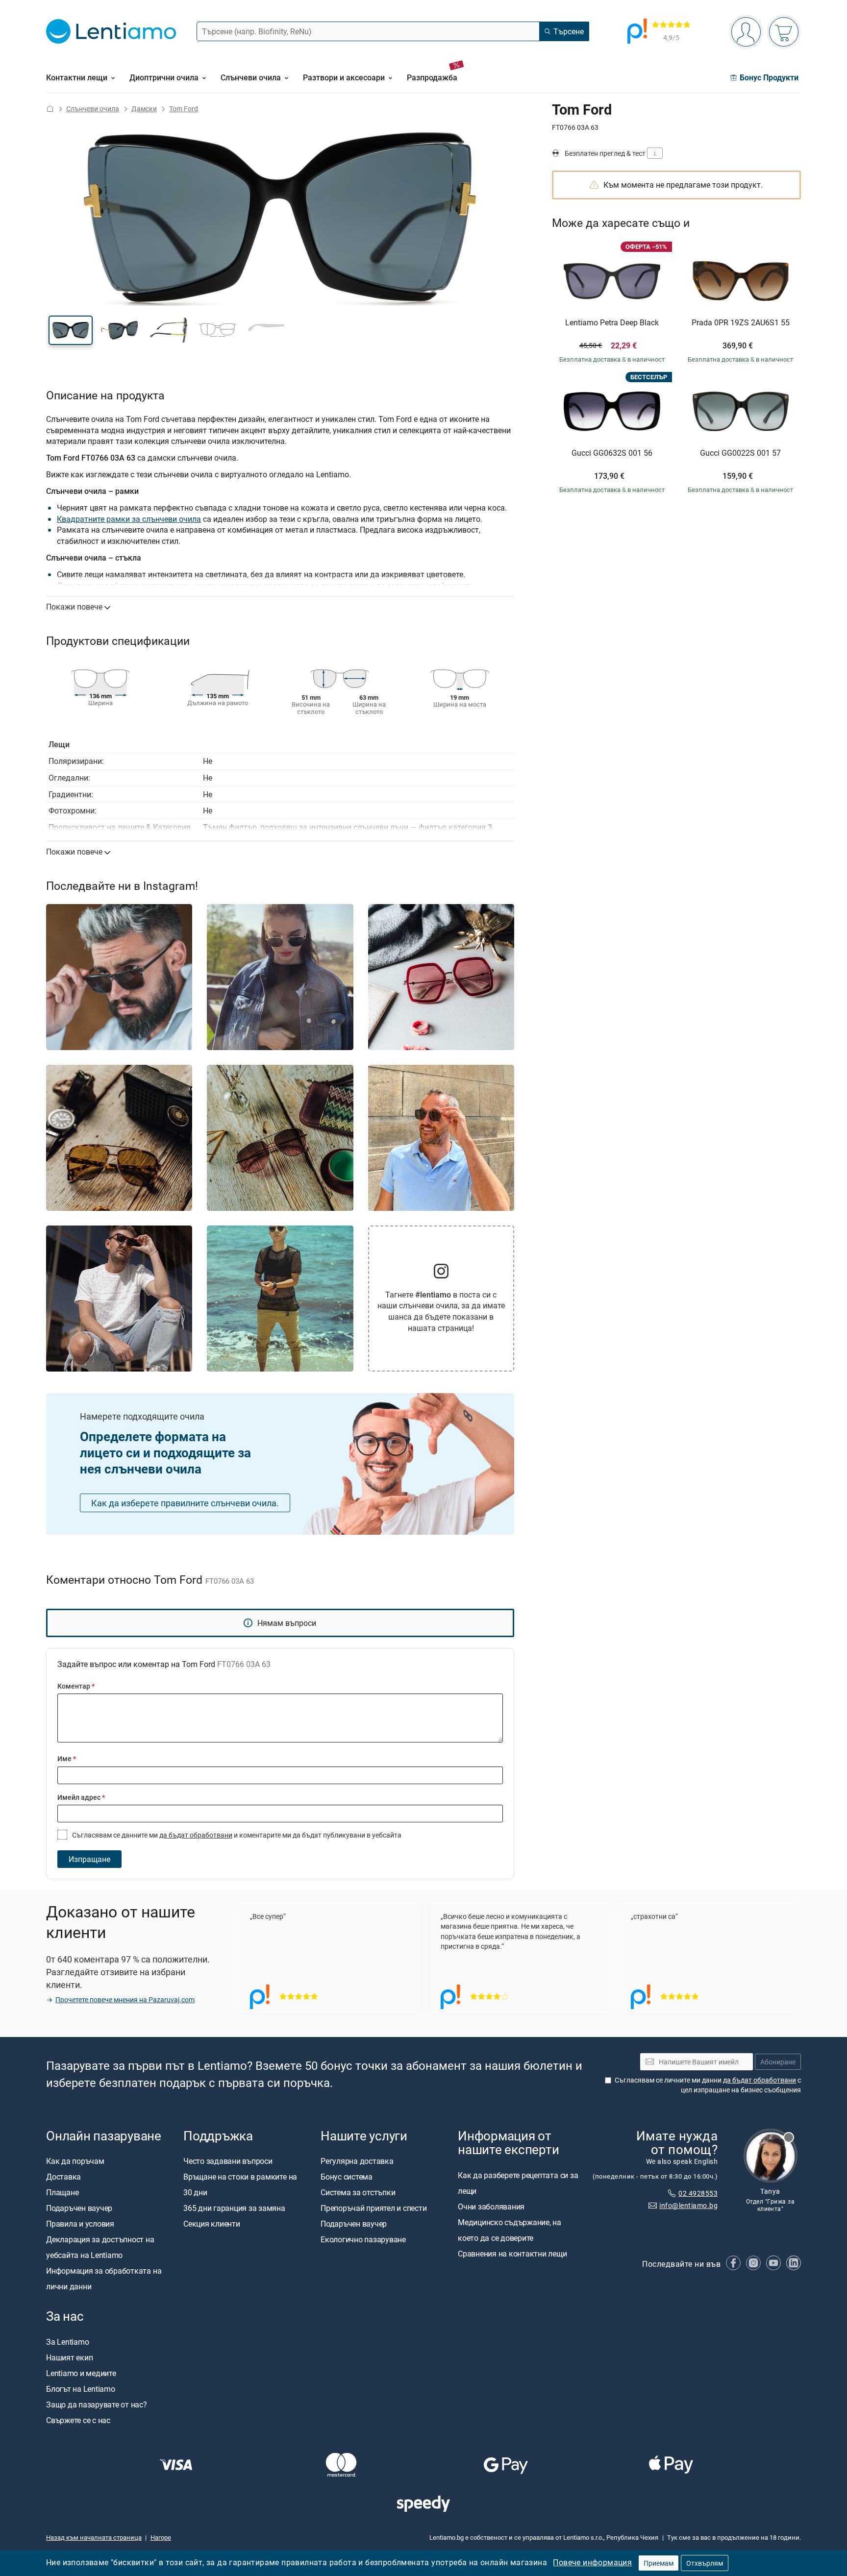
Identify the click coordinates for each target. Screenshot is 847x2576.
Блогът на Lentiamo (81, 2389)
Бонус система (347, 2177)
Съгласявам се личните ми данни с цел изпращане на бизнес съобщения (708, 2085)
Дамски (144, 109)
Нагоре (161, 2537)
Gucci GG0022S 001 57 (740, 453)
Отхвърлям (705, 2563)
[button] (71, 330)
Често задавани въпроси (228, 2161)
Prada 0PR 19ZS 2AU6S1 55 (741, 323)
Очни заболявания (491, 2207)
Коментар (76, 1686)
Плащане (62, 2192)
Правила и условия (80, 2224)
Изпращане (89, 1859)
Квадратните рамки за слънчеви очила (129, 519)
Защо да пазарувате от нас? (97, 2404)
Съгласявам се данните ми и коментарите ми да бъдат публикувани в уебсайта (236, 1835)
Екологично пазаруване (363, 2239)
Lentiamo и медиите (81, 2373)
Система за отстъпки (358, 2192)
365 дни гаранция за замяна (234, 2208)
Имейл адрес (81, 1797)
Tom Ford (184, 109)
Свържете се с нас (78, 2420)
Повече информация (592, 2562)
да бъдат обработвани (196, 1835)
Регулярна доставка (357, 2161)
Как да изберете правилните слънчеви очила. (185, 1503)
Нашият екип (69, 2357)
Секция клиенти (212, 2224)
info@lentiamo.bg (688, 2205)
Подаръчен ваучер (79, 2208)
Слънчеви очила (93, 109)
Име (67, 1758)
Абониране (778, 2062)
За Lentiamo (67, 2342)
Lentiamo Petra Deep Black (612, 323)
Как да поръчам (75, 2161)
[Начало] (50, 109)
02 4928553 (698, 2193)
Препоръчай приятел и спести (374, 2208)
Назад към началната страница (94, 2537)
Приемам (659, 2563)
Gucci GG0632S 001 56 (612, 453)
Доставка (63, 2177)
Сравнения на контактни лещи (512, 2254)
